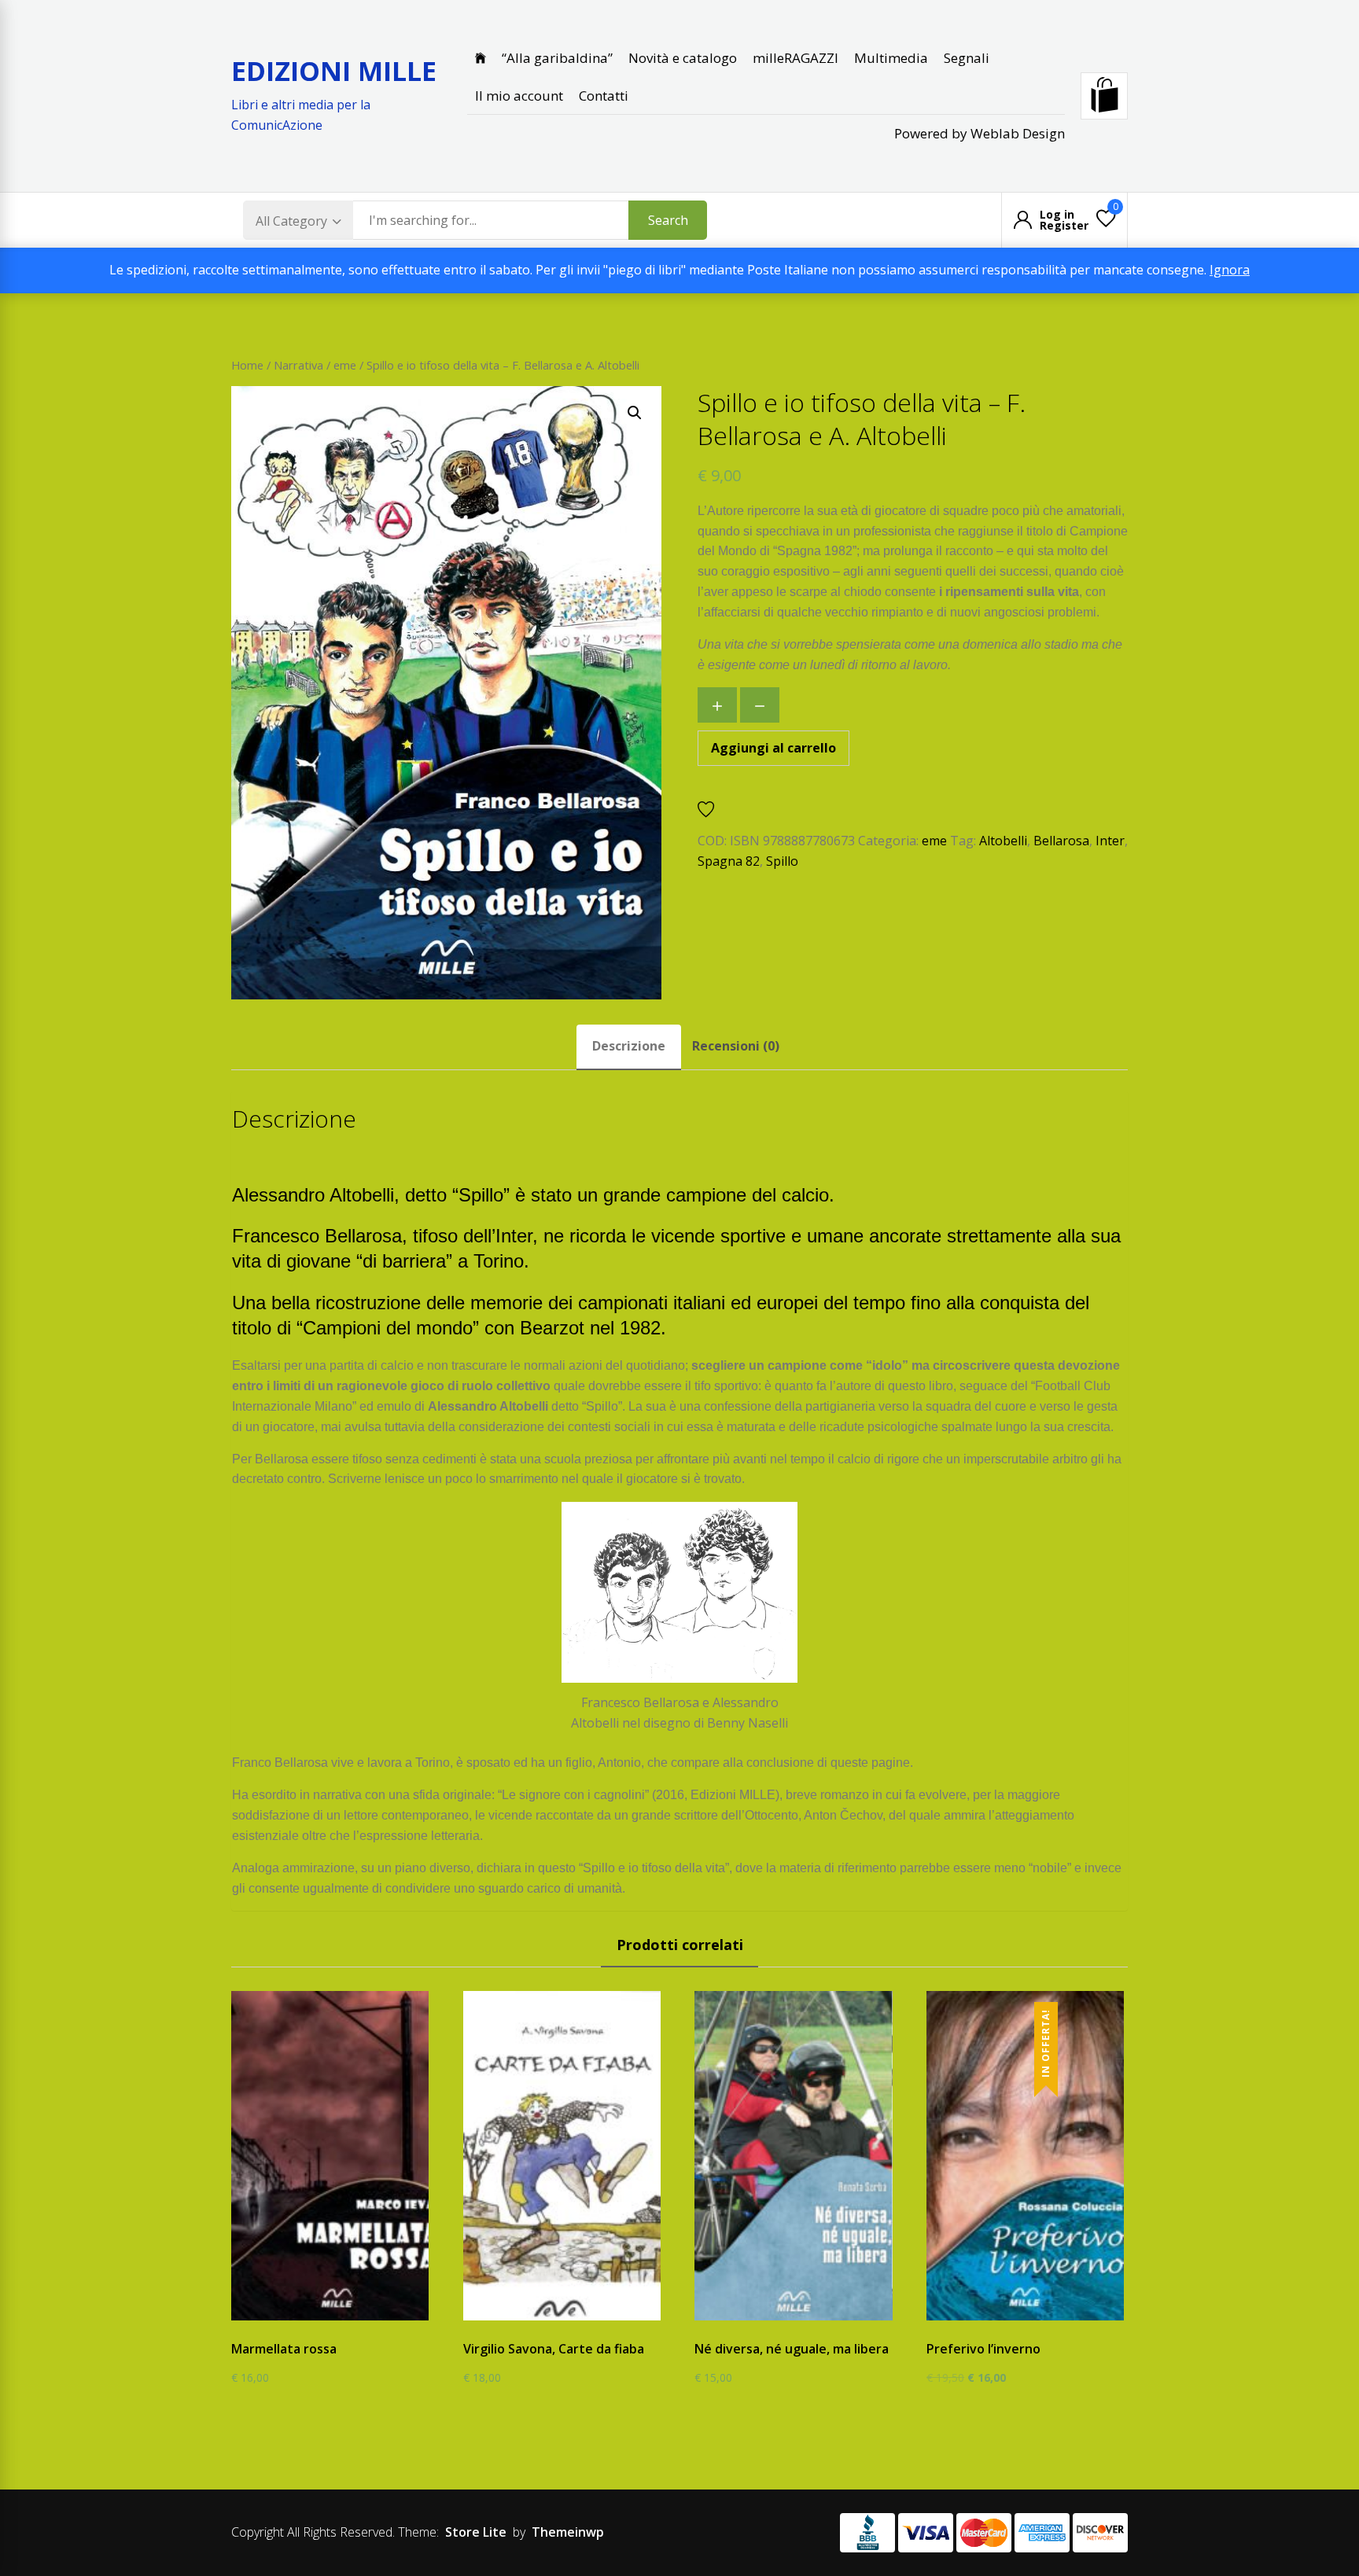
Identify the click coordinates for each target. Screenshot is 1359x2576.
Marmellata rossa (284, 2349)
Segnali (967, 58)
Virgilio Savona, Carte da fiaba (554, 2349)
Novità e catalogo (683, 58)
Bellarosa (1061, 841)
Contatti (604, 96)
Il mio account (519, 96)
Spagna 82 (729, 861)
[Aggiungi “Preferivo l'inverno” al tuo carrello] (1013, 2322)
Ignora (1230, 270)
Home (247, 365)
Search (668, 220)
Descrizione (629, 1046)
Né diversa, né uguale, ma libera (792, 2349)
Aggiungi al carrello (773, 748)
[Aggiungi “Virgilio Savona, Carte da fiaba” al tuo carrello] (549, 2322)
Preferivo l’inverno (983, 2349)
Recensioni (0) (736, 1046)
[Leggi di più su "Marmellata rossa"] (318, 2322)
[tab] (629, 1047)
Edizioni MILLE (334, 71)
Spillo (782, 861)
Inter (1110, 841)
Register (1064, 226)
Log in (1057, 215)
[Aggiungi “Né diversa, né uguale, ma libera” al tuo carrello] (781, 2322)
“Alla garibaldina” (557, 58)
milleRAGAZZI (796, 58)
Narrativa (298, 365)
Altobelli (1003, 841)
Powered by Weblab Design (980, 133)
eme (345, 365)
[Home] (481, 58)
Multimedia (891, 58)
